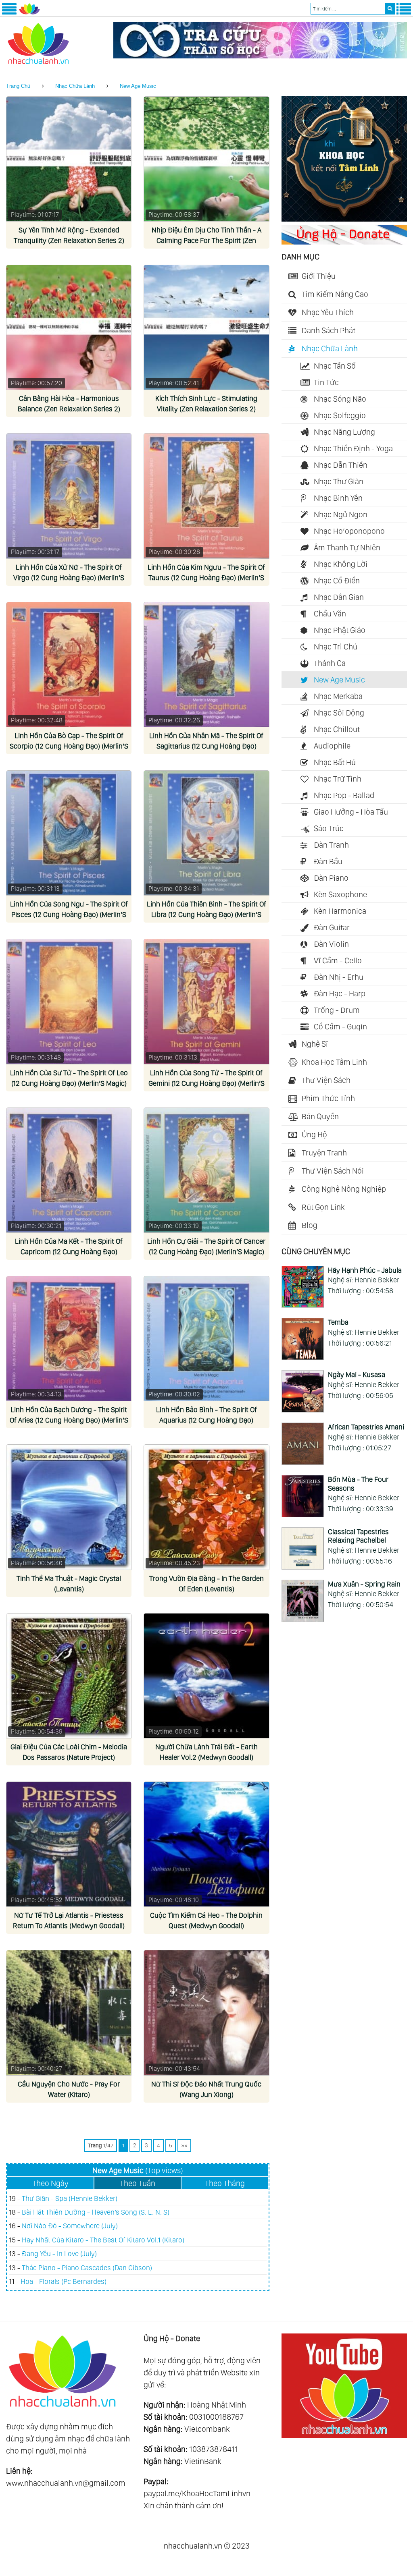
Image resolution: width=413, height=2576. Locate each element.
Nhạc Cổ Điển (337, 581)
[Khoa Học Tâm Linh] (344, 219)
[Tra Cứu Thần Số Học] (260, 56)
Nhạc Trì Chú (336, 647)
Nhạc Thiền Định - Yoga (353, 448)
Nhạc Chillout (337, 729)
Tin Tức (326, 382)
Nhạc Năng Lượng (344, 432)
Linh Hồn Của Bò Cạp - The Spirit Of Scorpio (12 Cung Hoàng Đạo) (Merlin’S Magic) (69, 746)
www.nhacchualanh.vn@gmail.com (66, 2483)
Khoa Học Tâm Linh (334, 1062)
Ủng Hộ (314, 1135)
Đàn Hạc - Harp (340, 993)
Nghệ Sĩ (315, 1044)
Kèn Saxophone (340, 894)
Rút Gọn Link (323, 1207)
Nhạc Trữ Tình (338, 779)
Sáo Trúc (329, 828)
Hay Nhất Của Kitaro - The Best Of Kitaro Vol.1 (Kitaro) (103, 2240)
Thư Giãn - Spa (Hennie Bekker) (70, 2198)
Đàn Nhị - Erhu (339, 977)
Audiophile (332, 746)
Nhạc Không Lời (341, 564)
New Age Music (138, 86)
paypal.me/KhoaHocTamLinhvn (197, 2493)
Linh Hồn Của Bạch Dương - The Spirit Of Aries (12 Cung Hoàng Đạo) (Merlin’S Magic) (69, 1420)
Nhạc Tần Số (335, 366)
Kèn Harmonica (340, 911)
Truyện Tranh (324, 1153)
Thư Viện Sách (326, 1080)
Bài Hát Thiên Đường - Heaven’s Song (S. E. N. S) (96, 2212)
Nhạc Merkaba (338, 696)
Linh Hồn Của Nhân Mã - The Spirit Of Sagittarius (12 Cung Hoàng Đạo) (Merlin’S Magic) (206, 746)
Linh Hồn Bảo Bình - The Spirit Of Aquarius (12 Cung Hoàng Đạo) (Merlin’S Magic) (206, 1420)
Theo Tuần (138, 2183)
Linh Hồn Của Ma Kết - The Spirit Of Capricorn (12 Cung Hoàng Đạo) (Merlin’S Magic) (69, 1252)
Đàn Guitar (332, 927)
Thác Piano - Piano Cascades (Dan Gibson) (87, 2268)
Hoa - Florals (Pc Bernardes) (64, 2281)
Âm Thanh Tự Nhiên (347, 548)
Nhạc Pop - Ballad (344, 795)
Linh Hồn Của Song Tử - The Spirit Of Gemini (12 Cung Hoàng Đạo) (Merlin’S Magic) (206, 1083)
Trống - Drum (337, 1010)
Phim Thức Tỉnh (328, 1098)
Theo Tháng (225, 2183)
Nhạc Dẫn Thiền (341, 465)
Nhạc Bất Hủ (335, 762)
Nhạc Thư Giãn (339, 481)
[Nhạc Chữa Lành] (29, 13)
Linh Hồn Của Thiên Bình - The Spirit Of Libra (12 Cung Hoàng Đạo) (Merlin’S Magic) (206, 914)
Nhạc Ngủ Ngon (341, 514)
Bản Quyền (320, 1116)
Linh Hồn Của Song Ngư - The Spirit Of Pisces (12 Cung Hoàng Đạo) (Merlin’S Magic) (69, 914)
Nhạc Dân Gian (339, 597)
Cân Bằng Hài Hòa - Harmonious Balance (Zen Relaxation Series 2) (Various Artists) (69, 409)
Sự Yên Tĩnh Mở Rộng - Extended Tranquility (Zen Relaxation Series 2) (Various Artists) (69, 240)
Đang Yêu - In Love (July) (59, 2253)
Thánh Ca (330, 663)
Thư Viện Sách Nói (333, 1171)
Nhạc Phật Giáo (340, 630)
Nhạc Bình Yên (338, 498)
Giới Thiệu (319, 276)
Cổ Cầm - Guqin (340, 1027)
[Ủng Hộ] (344, 242)
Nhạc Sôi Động (339, 713)
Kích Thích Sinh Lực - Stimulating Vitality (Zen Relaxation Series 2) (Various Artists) (206, 409)
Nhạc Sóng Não (340, 399)
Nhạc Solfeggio (340, 415)
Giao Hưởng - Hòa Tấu (351, 812)
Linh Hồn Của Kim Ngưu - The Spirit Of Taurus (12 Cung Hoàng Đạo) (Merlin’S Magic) (206, 578)
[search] (390, 9)
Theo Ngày (50, 2183)
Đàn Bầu (328, 861)
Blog (310, 1225)
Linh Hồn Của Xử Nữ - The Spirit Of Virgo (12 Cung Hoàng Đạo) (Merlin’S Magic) (69, 578)
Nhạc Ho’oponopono (349, 531)
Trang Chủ (18, 86)
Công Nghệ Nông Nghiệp (344, 1189)
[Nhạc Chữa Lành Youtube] (344, 2435)
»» (184, 2145)
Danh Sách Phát (329, 330)
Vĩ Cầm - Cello (338, 960)
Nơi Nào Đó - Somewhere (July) (70, 2226)
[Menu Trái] (9, 13)
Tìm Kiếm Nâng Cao (335, 294)
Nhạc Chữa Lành (75, 86)
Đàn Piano (331, 878)
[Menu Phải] (404, 13)
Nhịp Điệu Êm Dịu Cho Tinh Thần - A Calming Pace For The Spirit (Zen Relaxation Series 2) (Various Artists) (206, 240)
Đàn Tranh (331, 845)
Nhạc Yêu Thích (328, 312)
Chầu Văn (330, 614)
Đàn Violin (331, 944)
